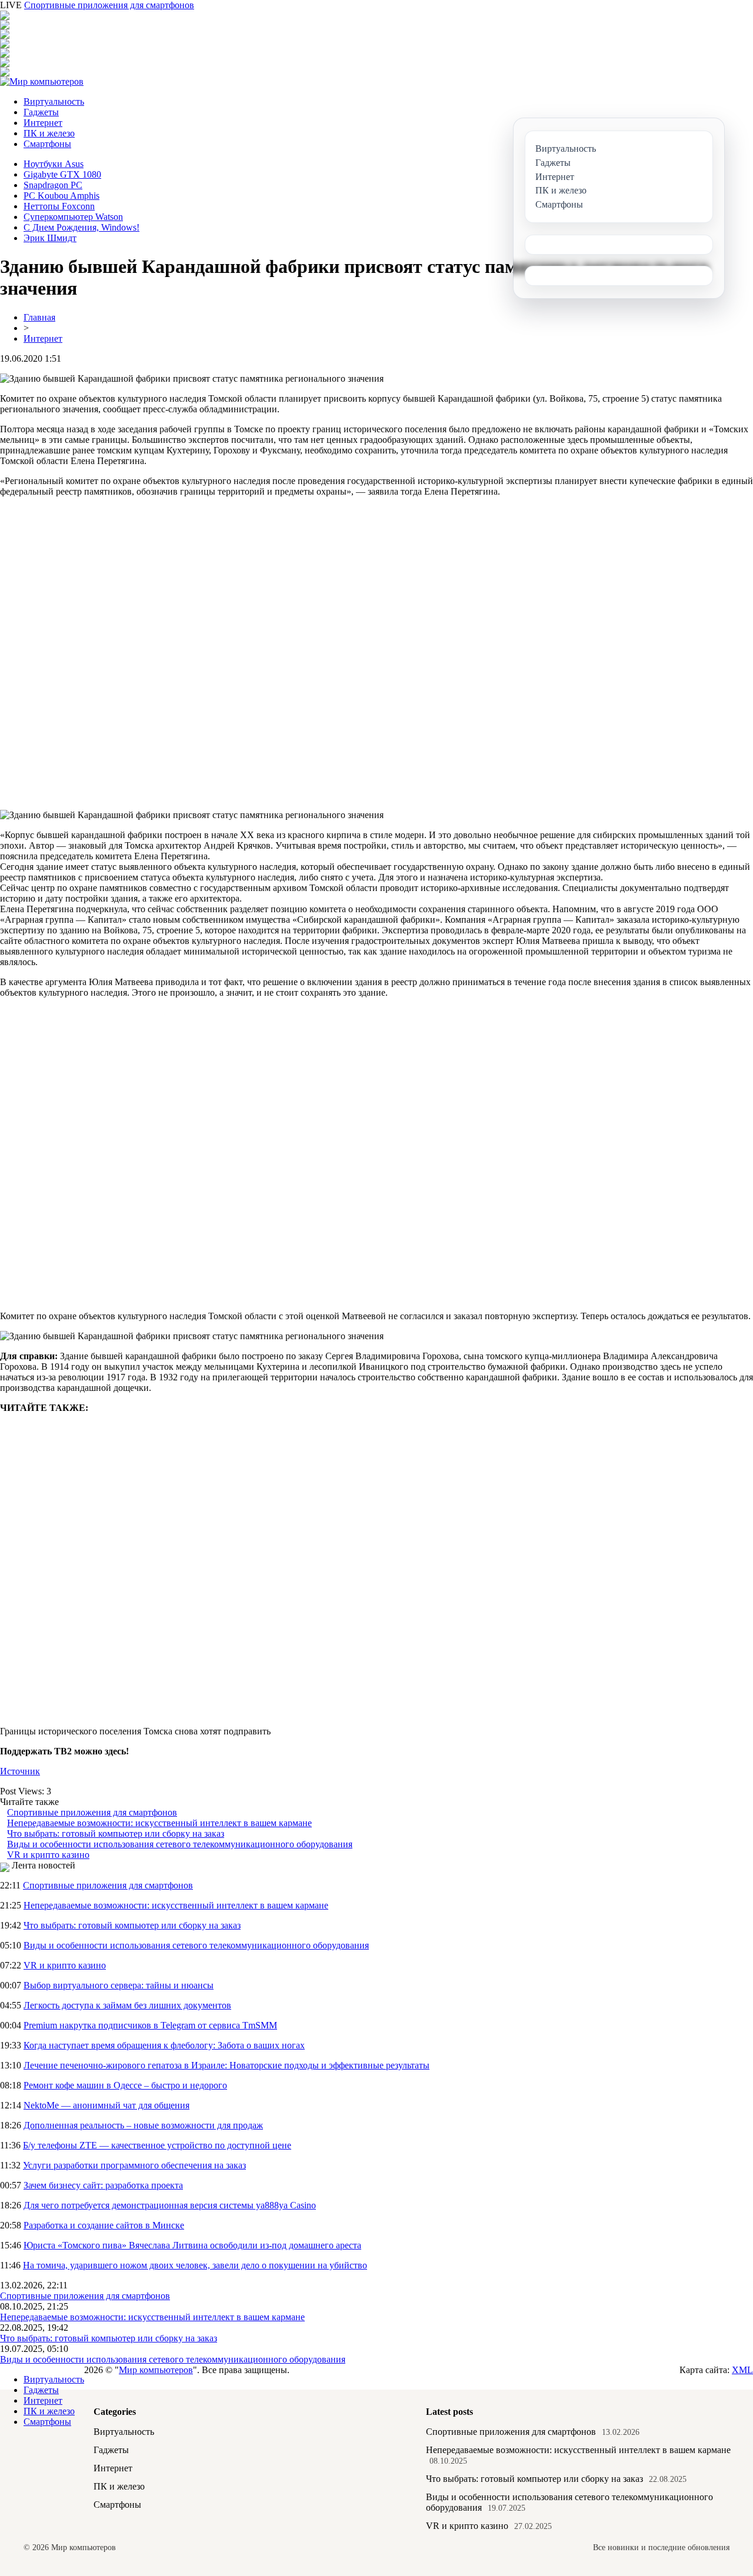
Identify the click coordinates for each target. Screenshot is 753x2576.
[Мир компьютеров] (42, 81)
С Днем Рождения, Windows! (81, 227)
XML (742, 2370)
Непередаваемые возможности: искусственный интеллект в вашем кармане (159, 1823)
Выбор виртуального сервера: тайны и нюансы (119, 1985)
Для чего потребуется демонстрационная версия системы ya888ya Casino (170, 2205)
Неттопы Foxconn (59, 206)
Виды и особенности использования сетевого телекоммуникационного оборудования (180, 1844)
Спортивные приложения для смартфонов (109, 5)
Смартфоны (47, 144)
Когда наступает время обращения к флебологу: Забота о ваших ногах (164, 2045)
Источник (20, 1771)
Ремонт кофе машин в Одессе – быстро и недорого (125, 2085)
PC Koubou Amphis (61, 196)
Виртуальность (54, 101)
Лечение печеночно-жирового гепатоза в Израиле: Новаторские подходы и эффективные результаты (226, 2065)
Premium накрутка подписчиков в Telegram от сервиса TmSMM (150, 2025)
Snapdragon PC (53, 185)
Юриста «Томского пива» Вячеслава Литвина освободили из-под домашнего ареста (192, 2245)
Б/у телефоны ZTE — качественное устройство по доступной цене (157, 2145)
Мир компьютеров (156, 2370)
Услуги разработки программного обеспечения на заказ (134, 2165)
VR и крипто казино (48, 1855)
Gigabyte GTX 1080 (62, 174)
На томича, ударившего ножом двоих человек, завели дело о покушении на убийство (195, 2265)
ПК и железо (49, 133)
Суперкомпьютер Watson (73, 217)
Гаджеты (41, 112)
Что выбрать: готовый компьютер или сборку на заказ (116, 1833)
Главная (39, 317)
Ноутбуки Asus (54, 164)
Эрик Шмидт (50, 238)
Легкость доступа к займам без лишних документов (127, 2005)
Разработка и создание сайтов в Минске (104, 2225)
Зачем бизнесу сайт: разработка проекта (103, 2185)
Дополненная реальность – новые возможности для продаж (143, 2125)
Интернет (43, 123)
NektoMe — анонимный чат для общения (106, 2105)
